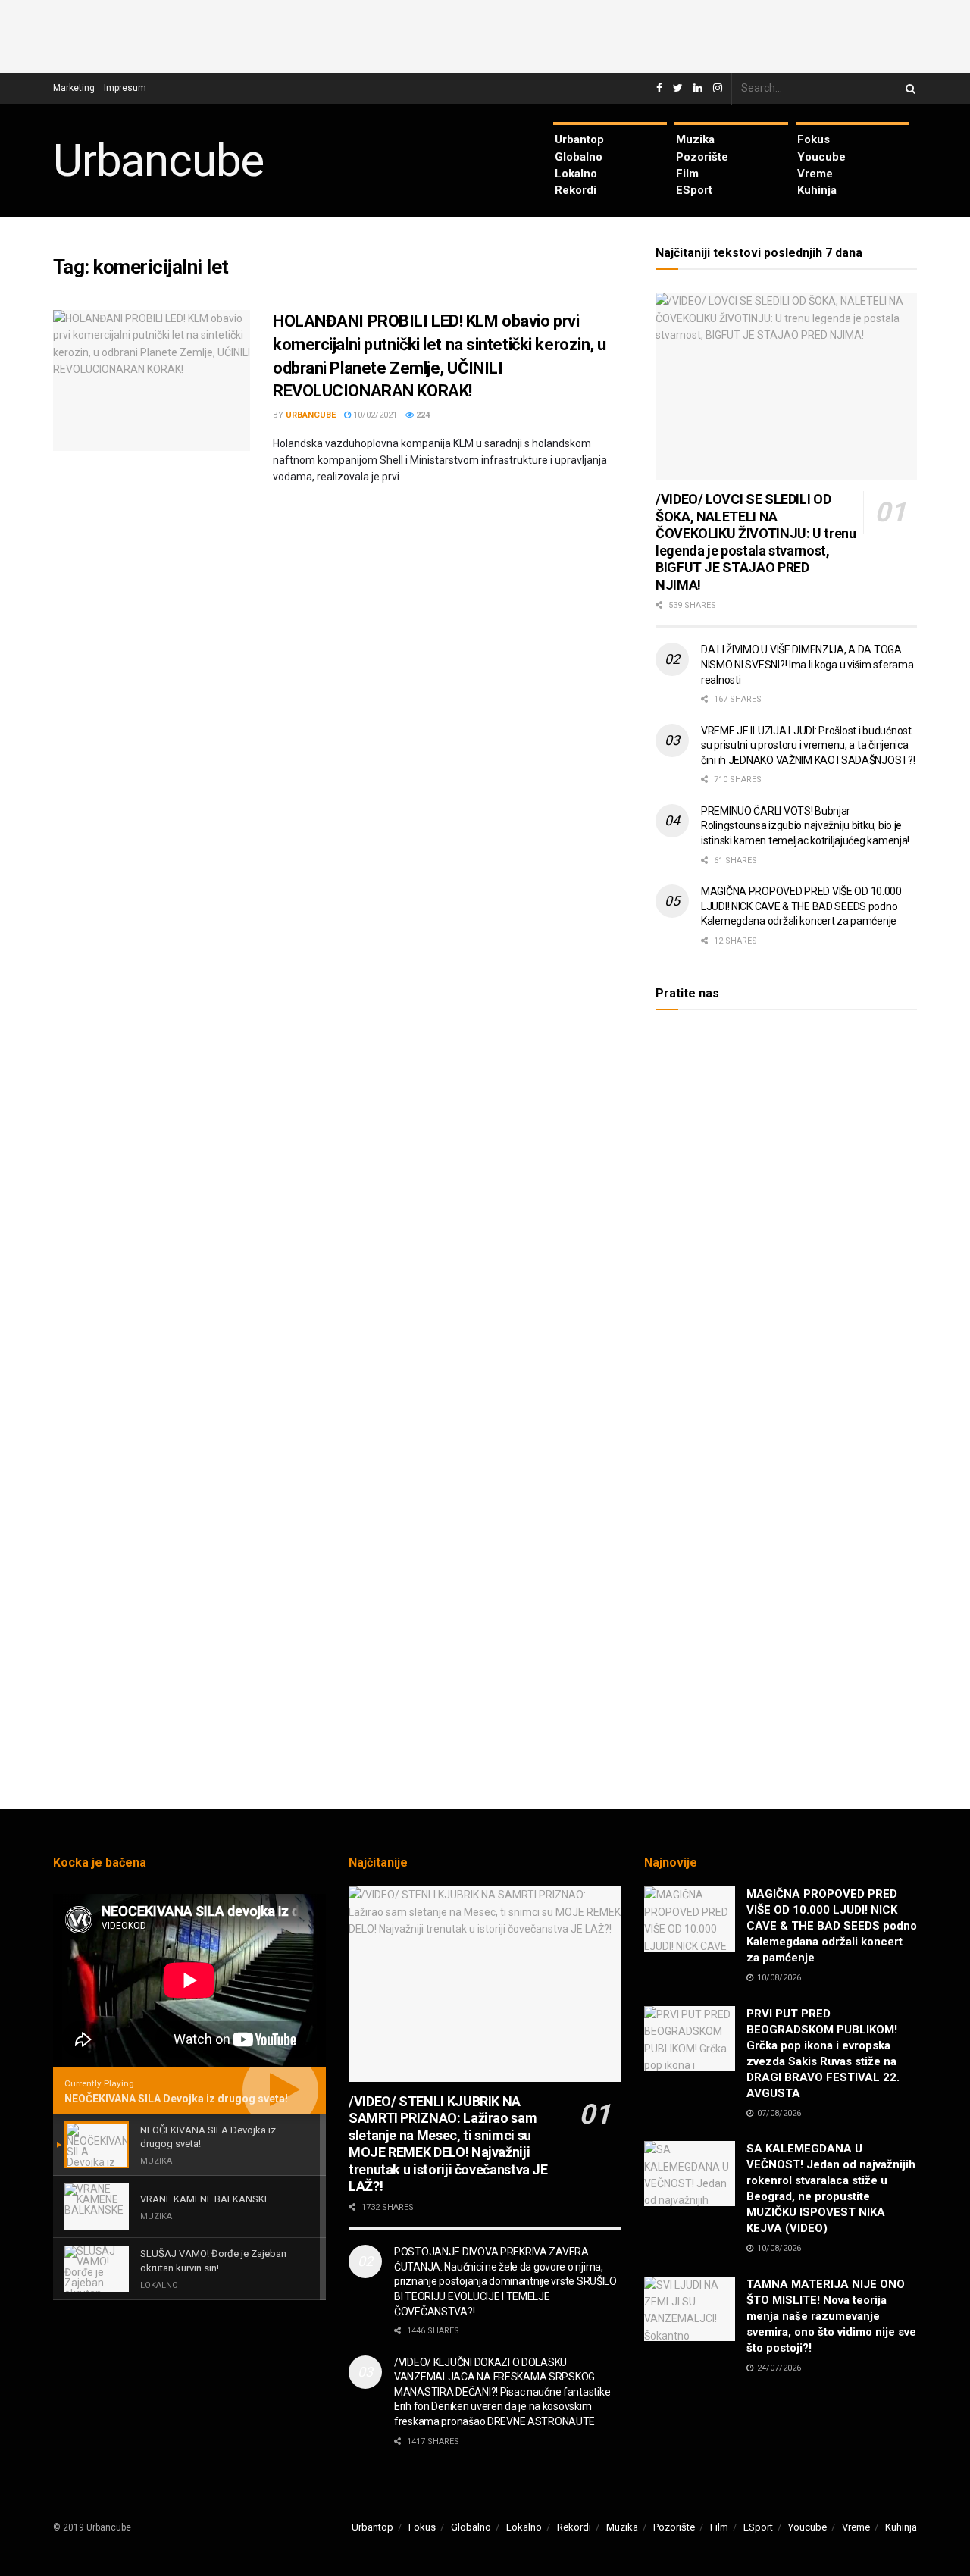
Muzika (695, 139)
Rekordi (576, 190)
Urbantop (579, 139)
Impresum (125, 88)
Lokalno (576, 174)
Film (687, 174)
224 (422, 415)
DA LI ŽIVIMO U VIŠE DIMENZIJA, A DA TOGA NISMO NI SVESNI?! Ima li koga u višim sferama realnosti (807, 664)
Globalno (579, 157)
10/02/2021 (374, 415)
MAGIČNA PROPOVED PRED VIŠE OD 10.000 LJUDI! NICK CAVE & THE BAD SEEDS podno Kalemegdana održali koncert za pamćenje (801, 906)
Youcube (821, 157)
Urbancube (158, 161)
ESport (694, 190)
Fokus (814, 139)
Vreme (815, 174)
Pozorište (702, 157)
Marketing (74, 88)
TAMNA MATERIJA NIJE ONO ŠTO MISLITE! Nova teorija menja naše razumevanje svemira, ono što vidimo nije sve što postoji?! (831, 2316)
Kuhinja (817, 190)
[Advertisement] (485, 34)
